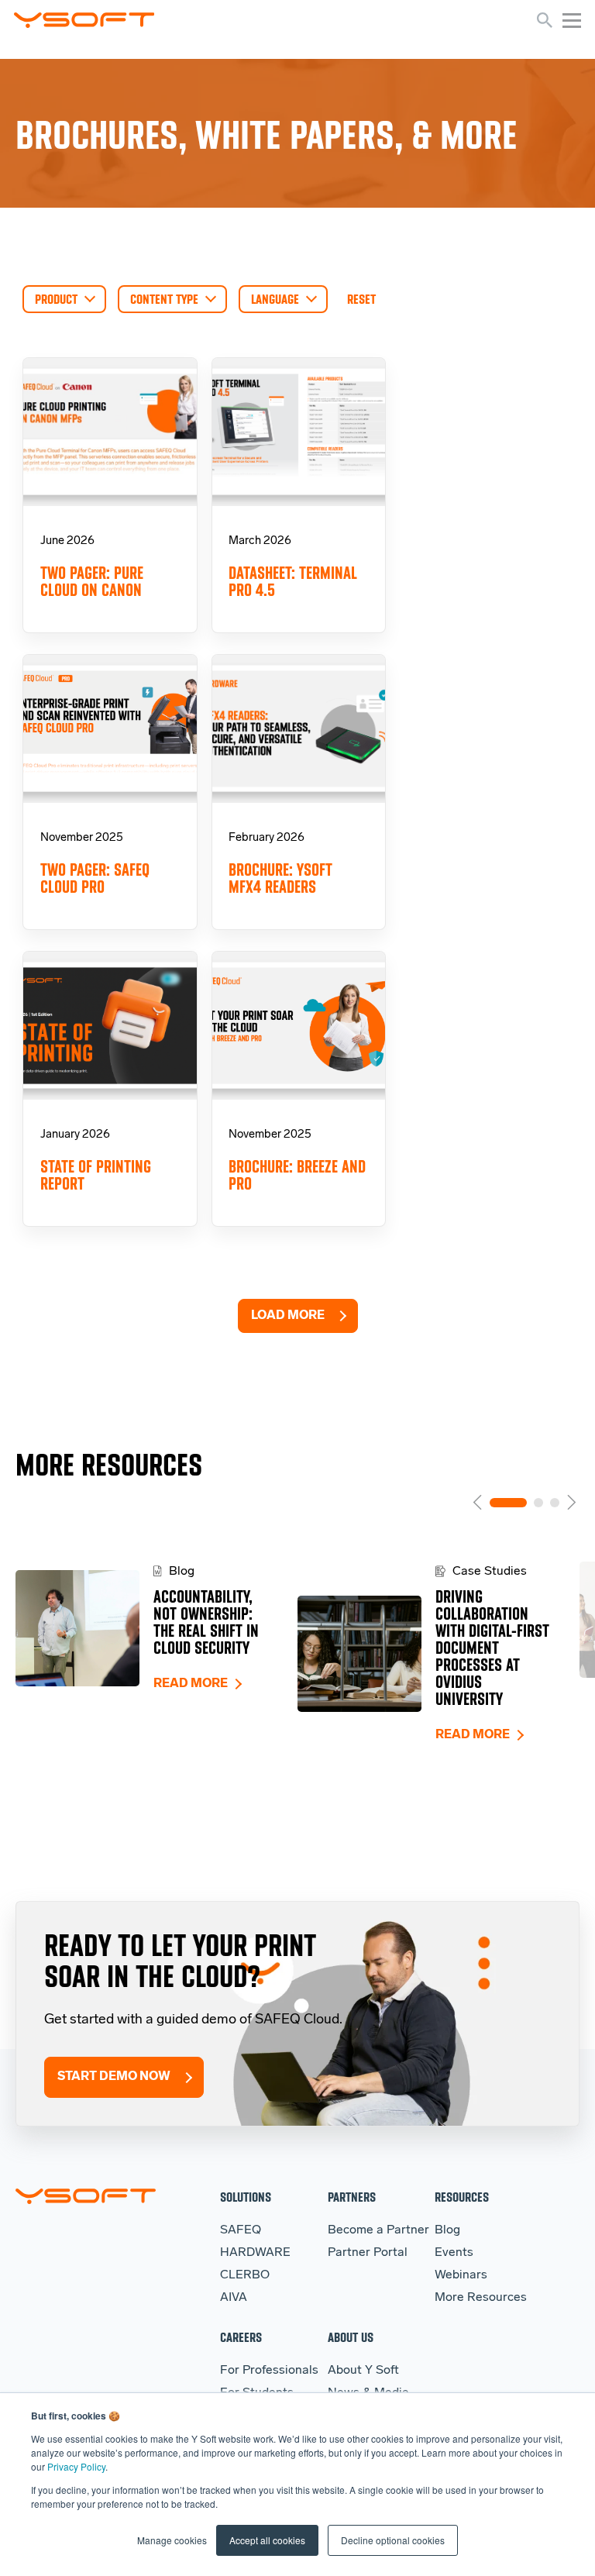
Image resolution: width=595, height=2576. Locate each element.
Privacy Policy (76, 2466)
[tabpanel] (156, 1628)
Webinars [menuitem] (461, 2275)
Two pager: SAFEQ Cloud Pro (95, 878)
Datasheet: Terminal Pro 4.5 (293, 582)
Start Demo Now (114, 2077)
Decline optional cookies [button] (393, 2540)
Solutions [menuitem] (246, 2197)
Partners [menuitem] (352, 2197)
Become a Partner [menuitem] (378, 2230)
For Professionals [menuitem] (269, 2371)
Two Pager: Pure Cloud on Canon (92, 582)
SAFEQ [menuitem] (241, 2230)
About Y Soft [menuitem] (363, 2371)
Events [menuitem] (454, 2253)
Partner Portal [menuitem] (368, 2253)
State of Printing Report (96, 1175)
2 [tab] (538, 1503)
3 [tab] (555, 1503)
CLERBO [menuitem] (245, 2275)
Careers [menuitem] (241, 2337)
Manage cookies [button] (172, 2540)
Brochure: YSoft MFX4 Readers (280, 878)
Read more (191, 1684)
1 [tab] (508, 1503)
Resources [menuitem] (462, 2197)
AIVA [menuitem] (234, 2298)
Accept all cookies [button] (267, 2540)
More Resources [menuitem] (481, 2298)
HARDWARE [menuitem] (255, 2253)
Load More (288, 1316)
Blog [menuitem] (447, 2230)
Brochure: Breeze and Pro (297, 1175)
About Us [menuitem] (351, 2337)
